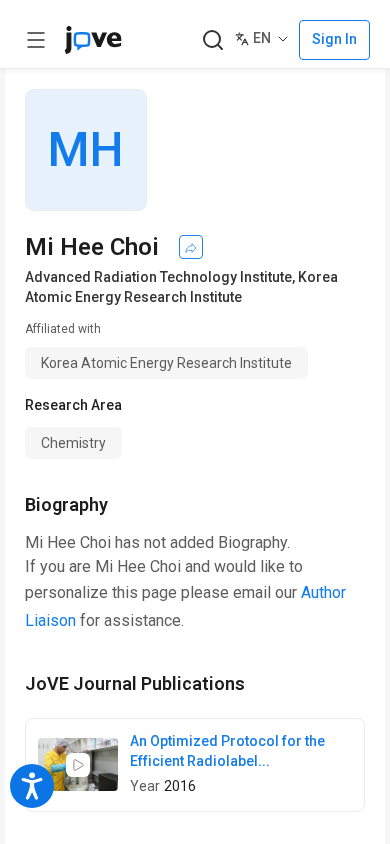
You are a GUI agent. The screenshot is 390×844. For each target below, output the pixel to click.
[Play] (78, 765)
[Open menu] (36, 40)
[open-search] (212, 40)
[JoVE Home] (93, 40)
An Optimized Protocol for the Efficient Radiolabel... (227, 751)
